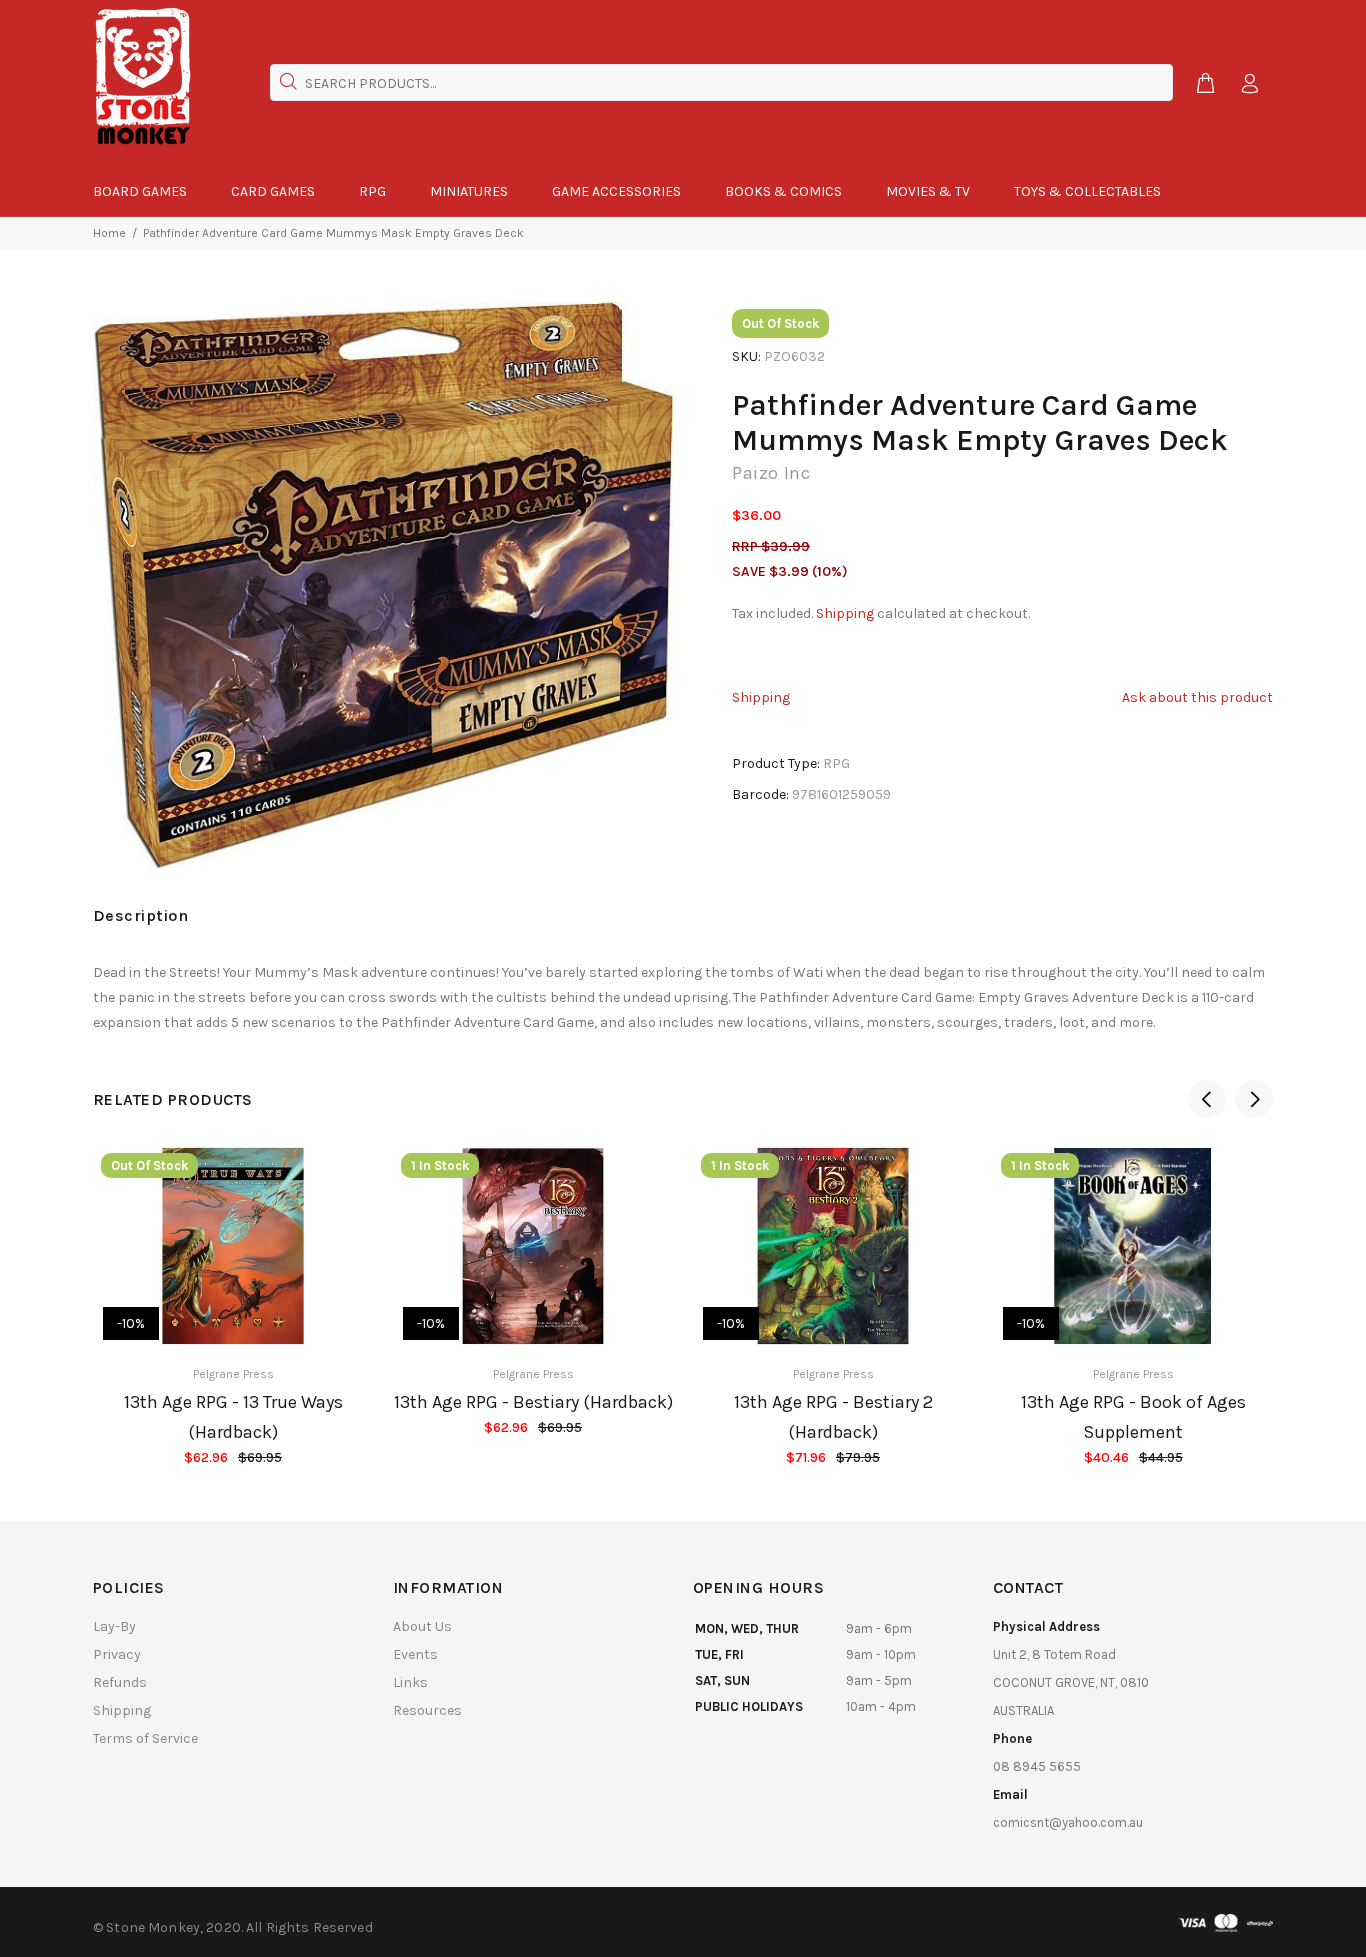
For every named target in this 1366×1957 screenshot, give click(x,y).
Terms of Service (145, 1738)
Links (410, 1682)
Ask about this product (1197, 697)
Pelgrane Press (233, 1374)
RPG (836, 763)
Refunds (120, 1682)
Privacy (117, 1654)
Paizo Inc (771, 473)
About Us (422, 1626)
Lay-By (114, 1626)
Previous (1207, 1099)
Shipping (845, 613)
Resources (427, 1710)
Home (109, 233)
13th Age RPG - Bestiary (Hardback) (533, 1402)
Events (415, 1654)
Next (1254, 1099)
